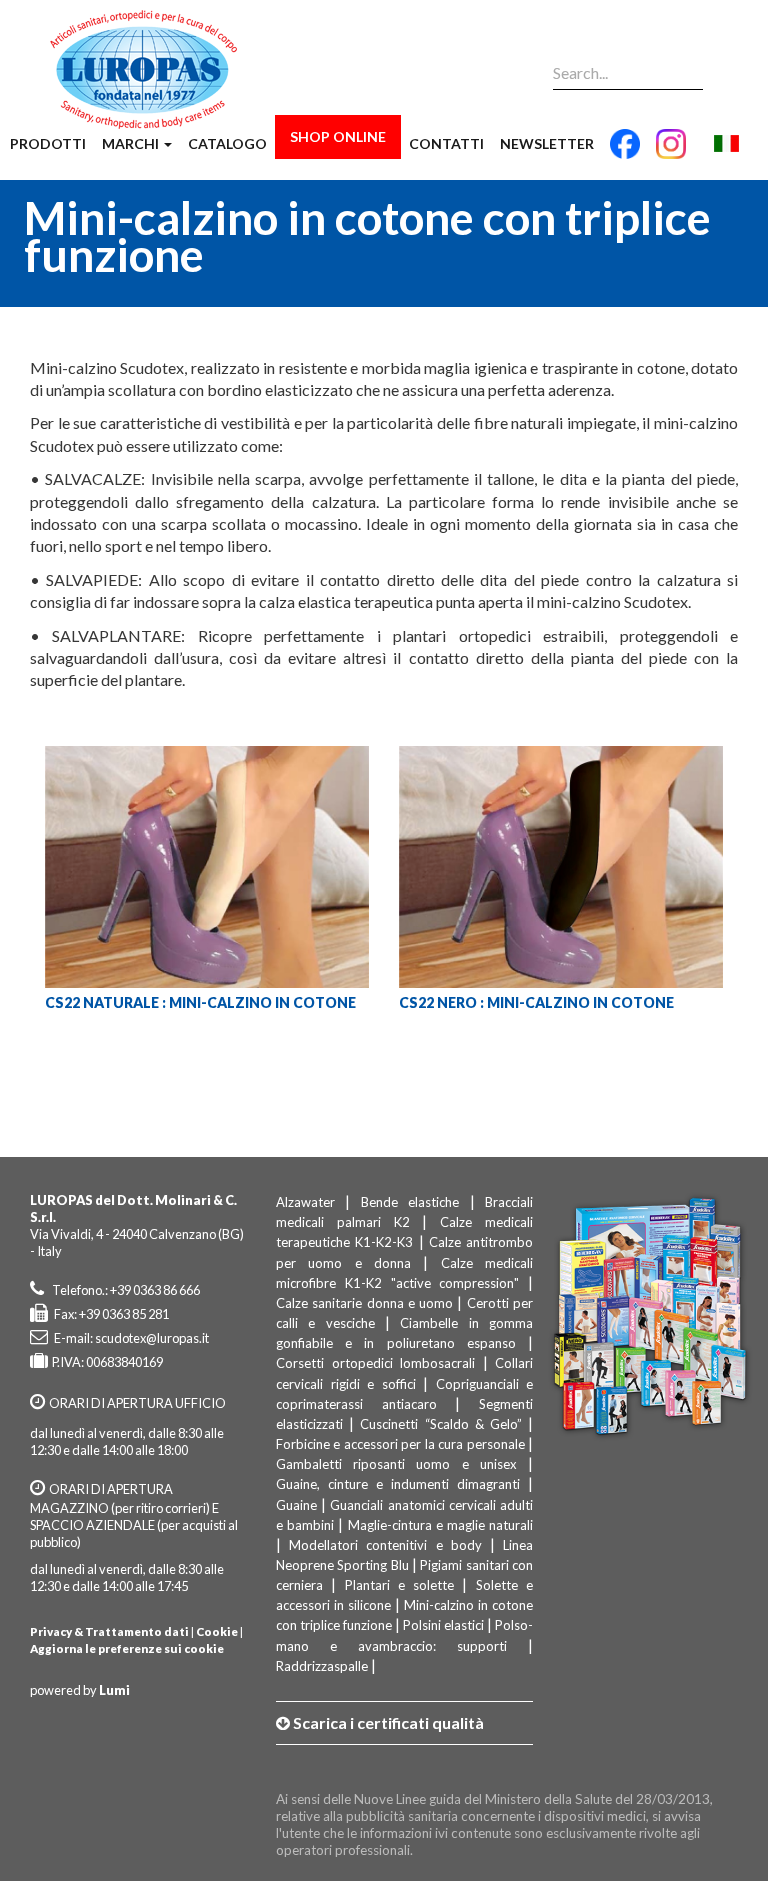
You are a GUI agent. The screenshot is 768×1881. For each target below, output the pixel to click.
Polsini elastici (443, 1625)
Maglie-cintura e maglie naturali (441, 1525)
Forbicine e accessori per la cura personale (400, 1444)
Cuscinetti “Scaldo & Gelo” (441, 1424)
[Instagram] (671, 152)
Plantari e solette (400, 1585)
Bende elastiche (410, 1202)
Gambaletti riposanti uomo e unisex (396, 1464)
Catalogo (227, 143)
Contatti (446, 143)
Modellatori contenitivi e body (385, 1545)
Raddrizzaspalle (322, 1666)
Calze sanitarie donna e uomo (364, 1303)
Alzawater (305, 1202)
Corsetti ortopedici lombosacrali (375, 1363)
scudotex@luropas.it (152, 1338)
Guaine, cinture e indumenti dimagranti (398, 1484)
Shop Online (338, 136)
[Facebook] (625, 152)
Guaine (296, 1505)
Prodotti (48, 143)
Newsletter (547, 143)
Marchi (132, 143)
